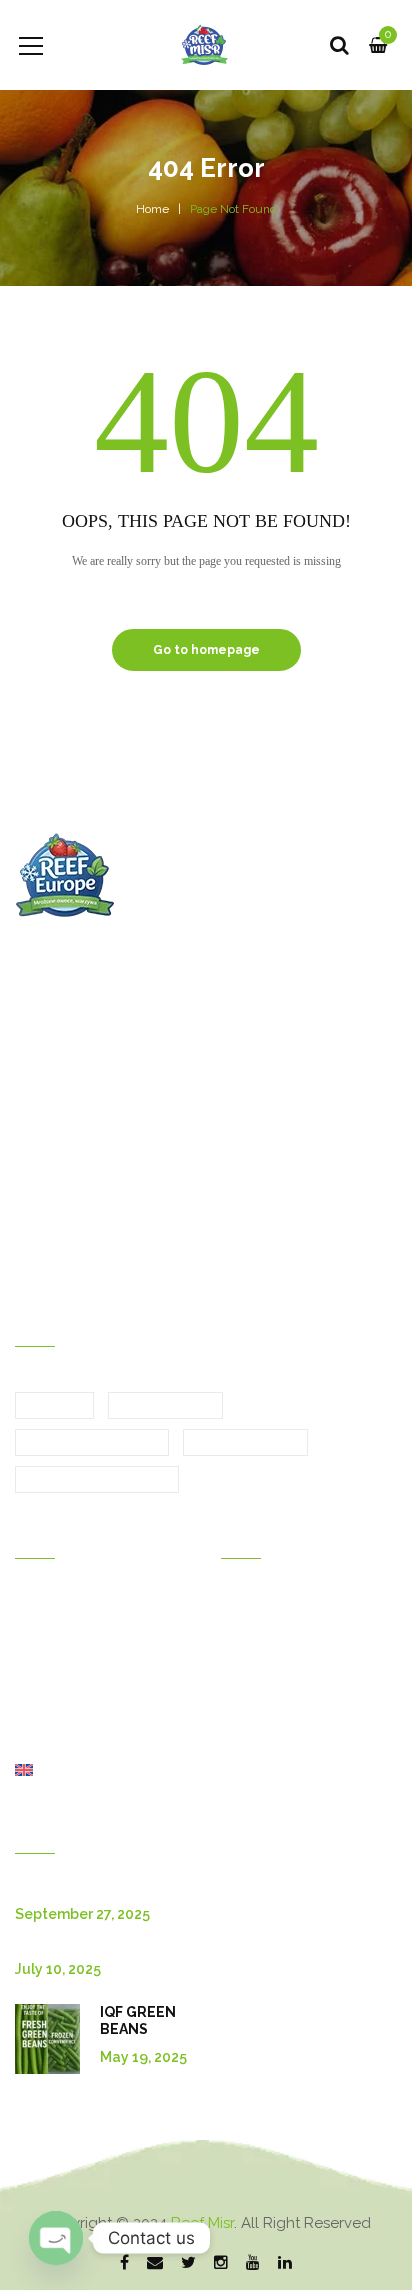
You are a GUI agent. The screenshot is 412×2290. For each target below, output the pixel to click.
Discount (249, 1659)
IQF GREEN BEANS (138, 2020)
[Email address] (155, 2264)
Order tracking (267, 1743)
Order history (264, 1603)
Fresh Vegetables (92, 1443)
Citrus (54, 1406)
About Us (45, 1715)
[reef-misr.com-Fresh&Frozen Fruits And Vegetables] (206, 45)
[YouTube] (253, 2264)
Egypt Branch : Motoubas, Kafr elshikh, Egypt (183, 960)
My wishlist (256, 1687)
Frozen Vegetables (97, 1480)
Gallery (38, 1631)
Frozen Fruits (245, 1443)
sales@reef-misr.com (107, 1120)
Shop (32, 1743)
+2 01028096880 (299, 1156)
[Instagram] (221, 2264)
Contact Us (50, 1687)
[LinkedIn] (285, 2264)
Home (152, 209)
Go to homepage (206, 650)
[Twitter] (188, 2264)
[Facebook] (124, 2264)
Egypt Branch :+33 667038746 (133, 1156)
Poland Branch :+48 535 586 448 (140, 1263)
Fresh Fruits (165, 1406)
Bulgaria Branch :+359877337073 (140, 1191)
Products (44, 1659)
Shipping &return (275, 1715)
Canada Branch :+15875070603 (135, 1227)
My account (259, 1631)
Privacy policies (271, 1771)
